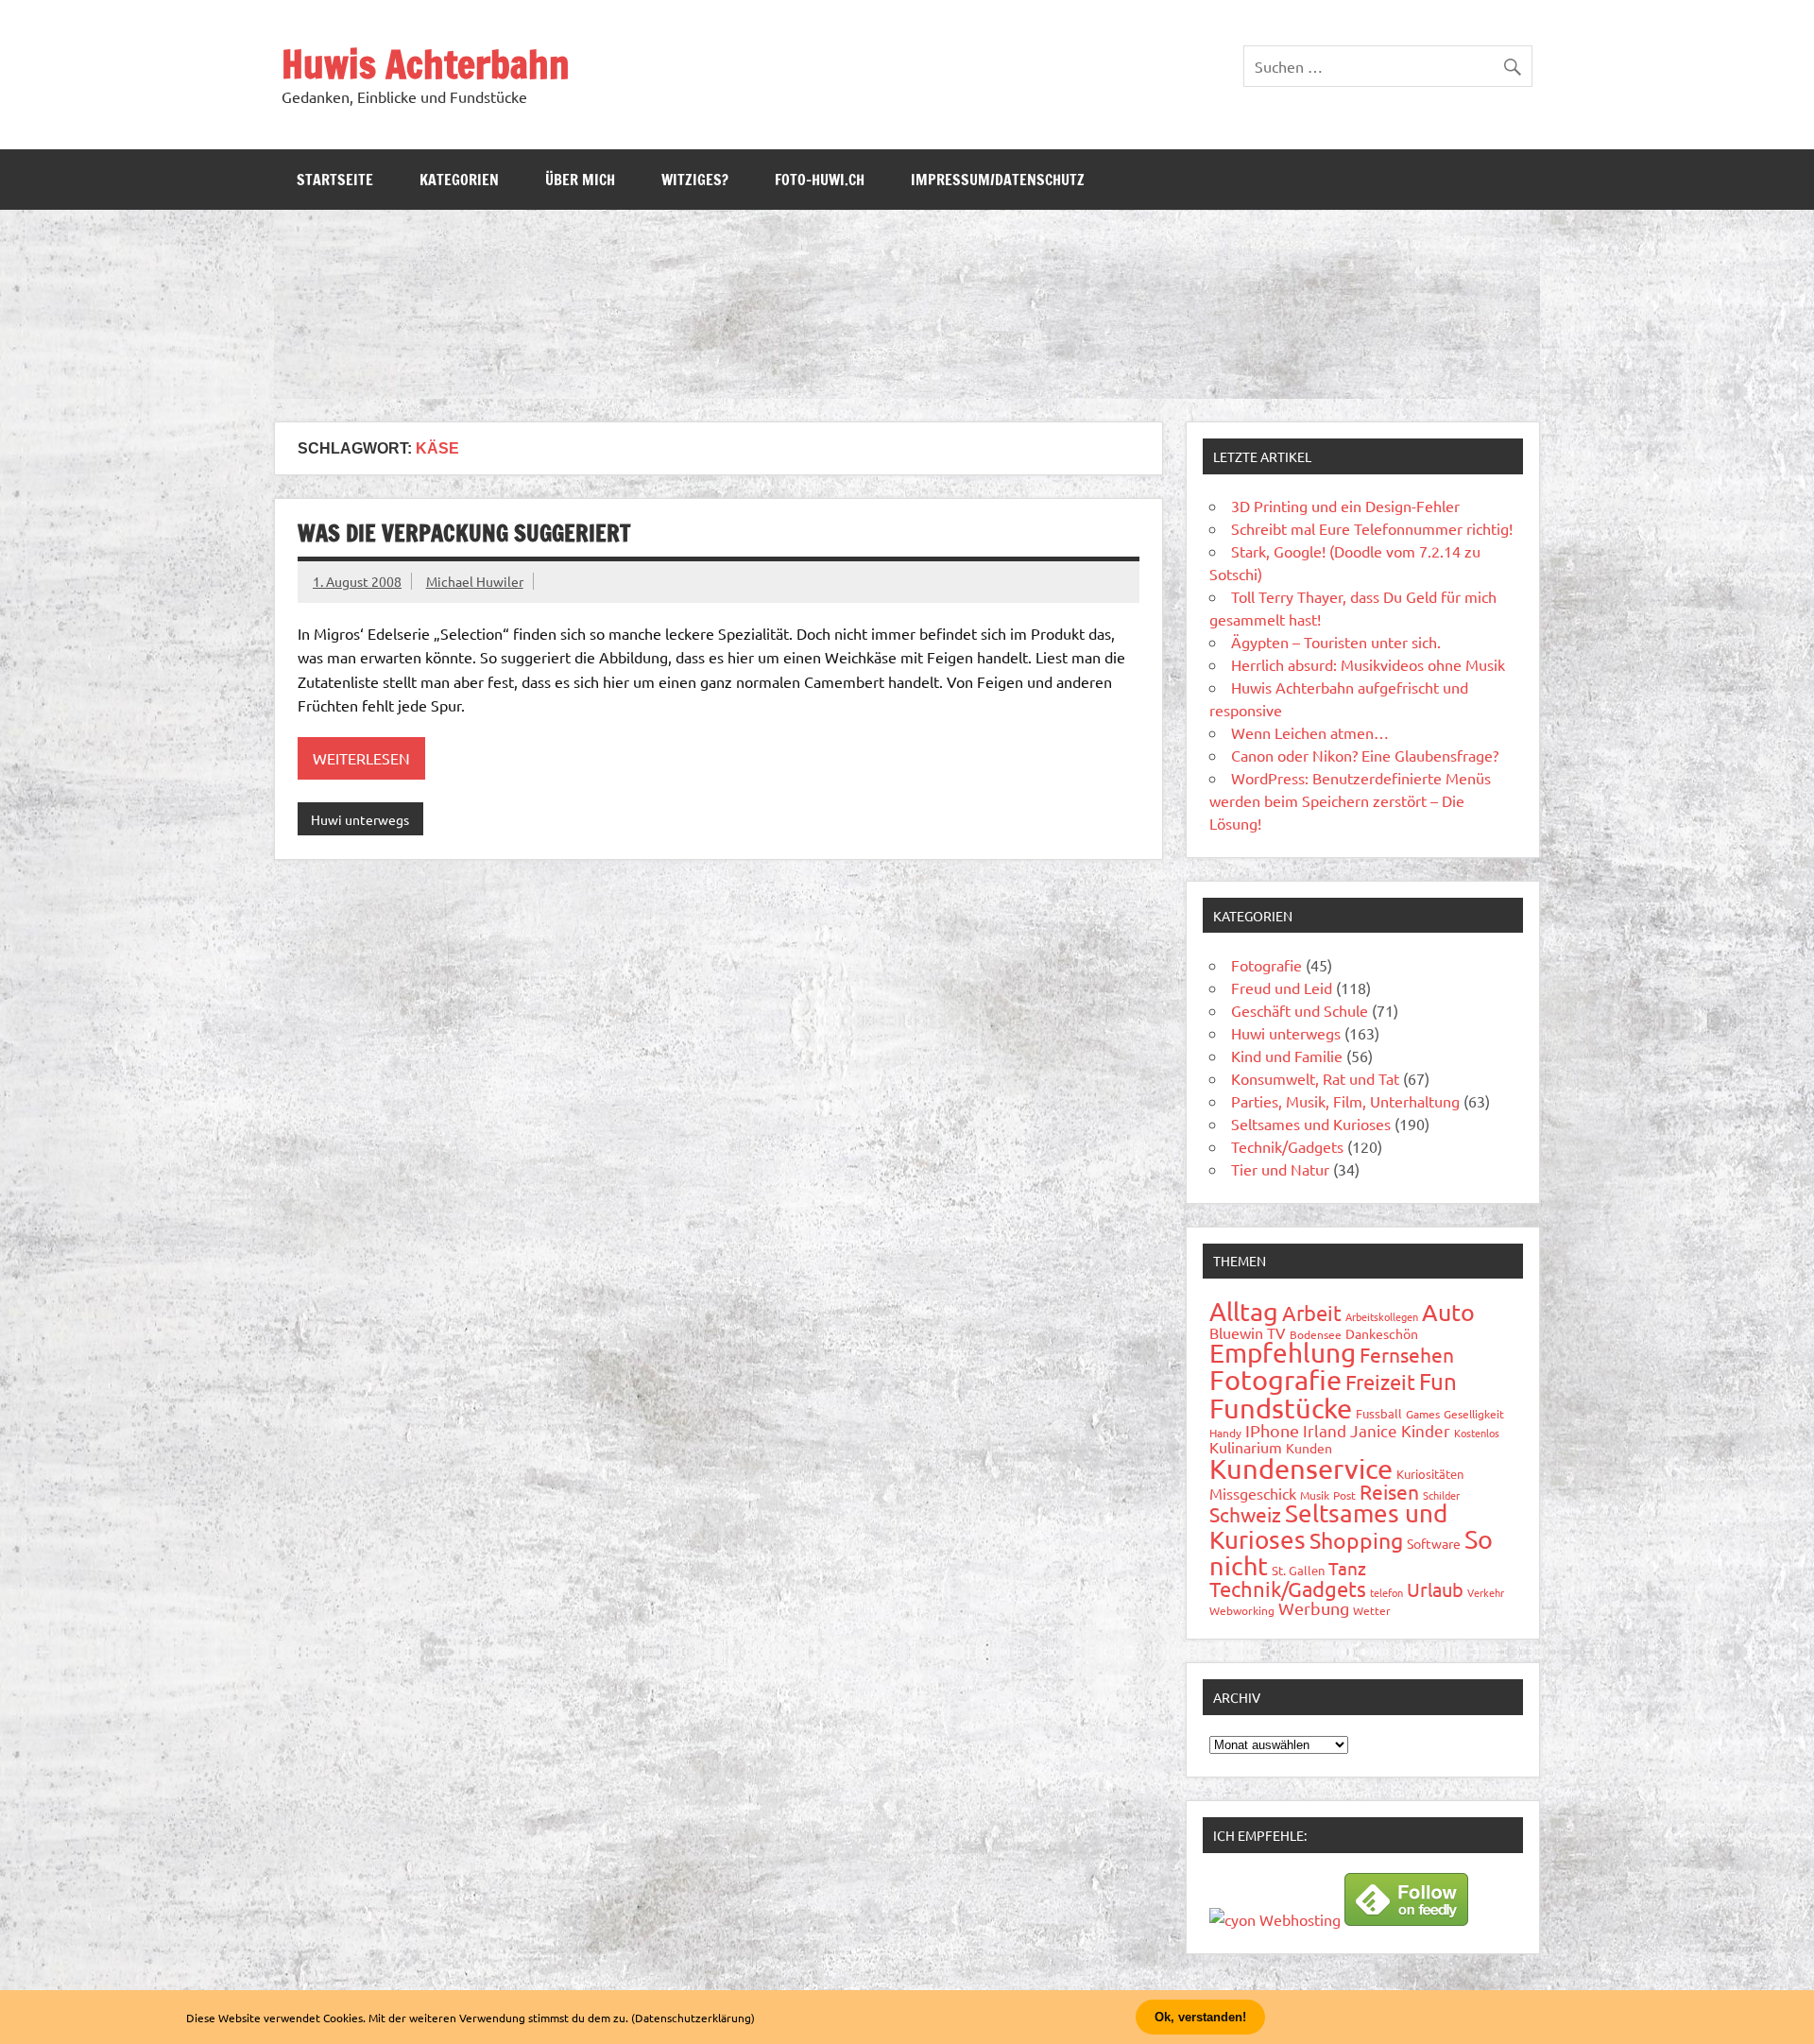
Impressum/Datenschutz (998, 180)
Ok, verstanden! (1200, 2017)
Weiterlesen (361, 758)
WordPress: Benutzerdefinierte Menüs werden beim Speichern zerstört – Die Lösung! (1350, 800)
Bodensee (1316, 1334)
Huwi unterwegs (360, 819)
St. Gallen (1298, 1570)
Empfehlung (1283, 1353)
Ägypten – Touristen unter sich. (1336, 642)
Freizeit (1380, 1382)
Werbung (1314, 1608)
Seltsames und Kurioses (1311, 1124)
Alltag (1244, 1311)
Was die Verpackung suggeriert (464, 533)
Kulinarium (1246, 1447)
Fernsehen (1407, 1354)
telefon (1386, 1592)
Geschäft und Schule (1300, 1010)
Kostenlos (1477, 1433)
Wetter (1372, 1610)
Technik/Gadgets (1287, 1146)
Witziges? (695, 180)
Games (1423, 1414)
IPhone (1272, 1430)
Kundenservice (1301, 1469)
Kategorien (459, 180)
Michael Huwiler (475, 581)
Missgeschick (1253, 1493)
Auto (1448, 1312)
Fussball (1379, 1413)
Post (1344, 1495)
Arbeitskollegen (1382, 1316)
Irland (1325, 1430)
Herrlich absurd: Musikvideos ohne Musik (1368, 664)
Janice (1374, 1430)
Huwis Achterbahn (426, 64)
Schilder (1441, 1495)
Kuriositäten (1430, 1474)
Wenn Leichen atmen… (1310, 732)
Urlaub (1435, 1589)
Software (1434, 1543)
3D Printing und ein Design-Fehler (1345, 506)
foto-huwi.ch (820, 180)
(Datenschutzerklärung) (693, 2018)
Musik (1315, 1495)
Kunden (1309, 1448)
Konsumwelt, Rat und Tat (1315, 1078)
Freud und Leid (1282, 988)
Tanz (1347, 1568)
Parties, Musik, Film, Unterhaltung (1345, 1101)
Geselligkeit (1474, 1414)
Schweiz (1245, 1514)
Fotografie (1266, 965)
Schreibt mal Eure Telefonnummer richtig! (1372, 528)
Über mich (580, 180)
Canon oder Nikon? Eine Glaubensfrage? (1365, 755)
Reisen (1389, 1491)
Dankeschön (1382, 1333)
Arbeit (1312, 1313)
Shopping (1356, 1540)
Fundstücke (1281, 1408)
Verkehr (1486, 1592)
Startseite (335, 180)
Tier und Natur (1280, 1169)
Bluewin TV (1248, 1332)
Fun (1438, 1381)
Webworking (1242, 1610)
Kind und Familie (1287, 1056)
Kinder (1426, 1430)
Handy (1225, 1433)
